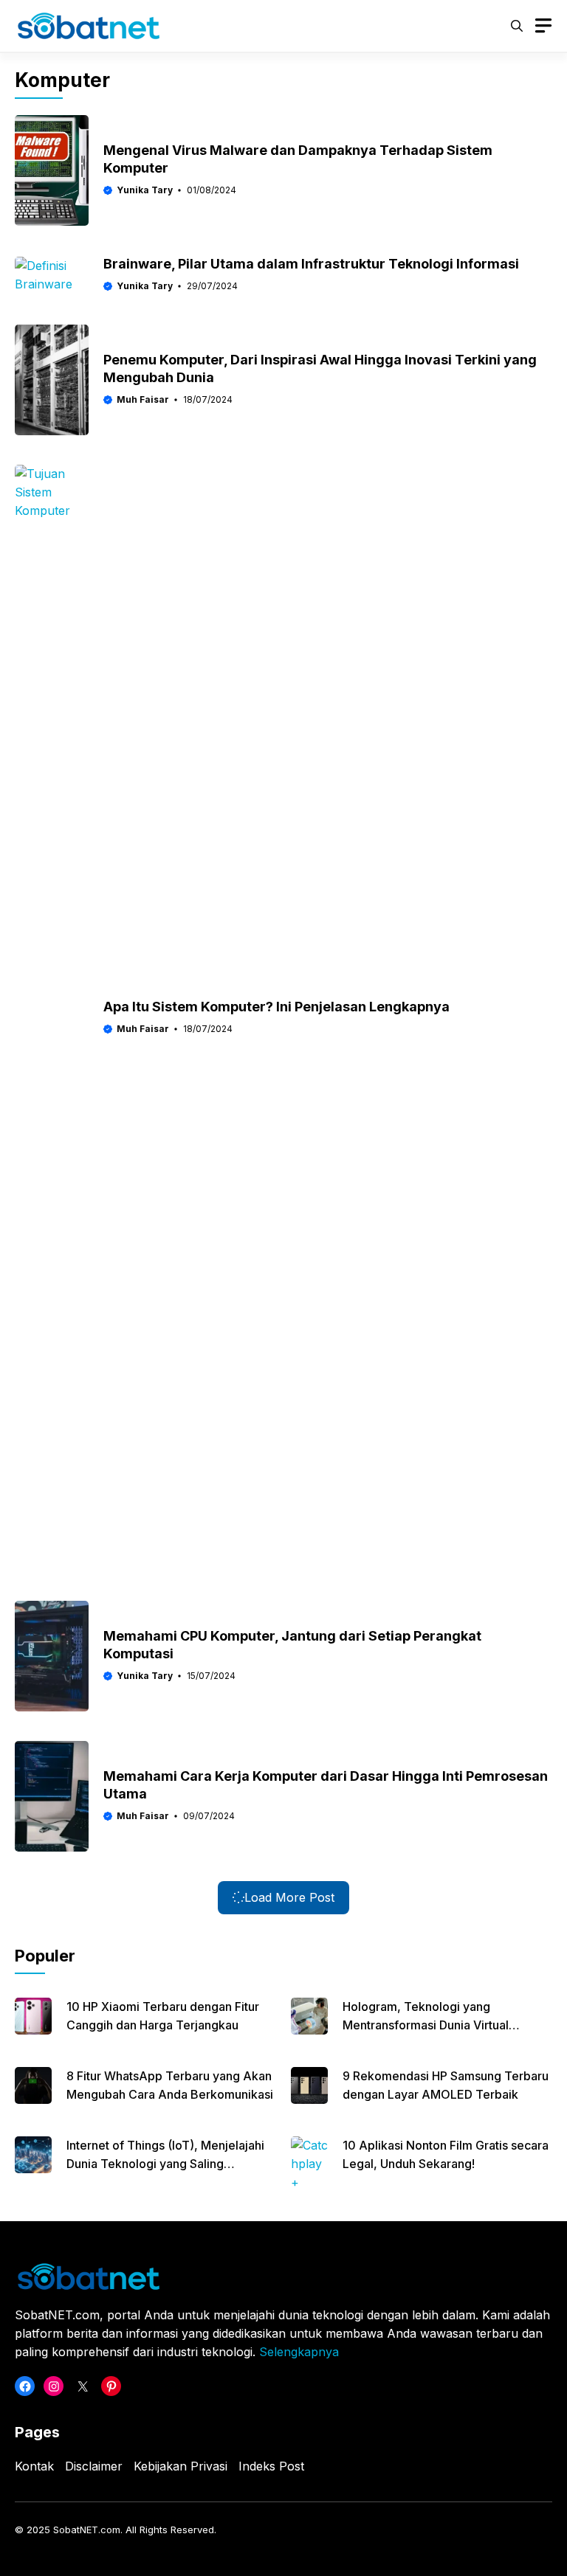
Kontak (34, 2466)
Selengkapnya (299, 2352)
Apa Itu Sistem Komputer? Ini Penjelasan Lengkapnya (276, 1007)
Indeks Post (271, 2466)
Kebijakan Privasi (181, 2466)
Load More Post (289, 1897)
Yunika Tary (145, 190)
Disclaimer (94, 2466)
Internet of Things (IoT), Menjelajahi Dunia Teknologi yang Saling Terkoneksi (165, 2164)
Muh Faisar (143, 399)
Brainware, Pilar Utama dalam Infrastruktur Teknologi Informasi (311, 264)
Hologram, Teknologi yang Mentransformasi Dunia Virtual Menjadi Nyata (426, 2025)
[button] (517, 26)
